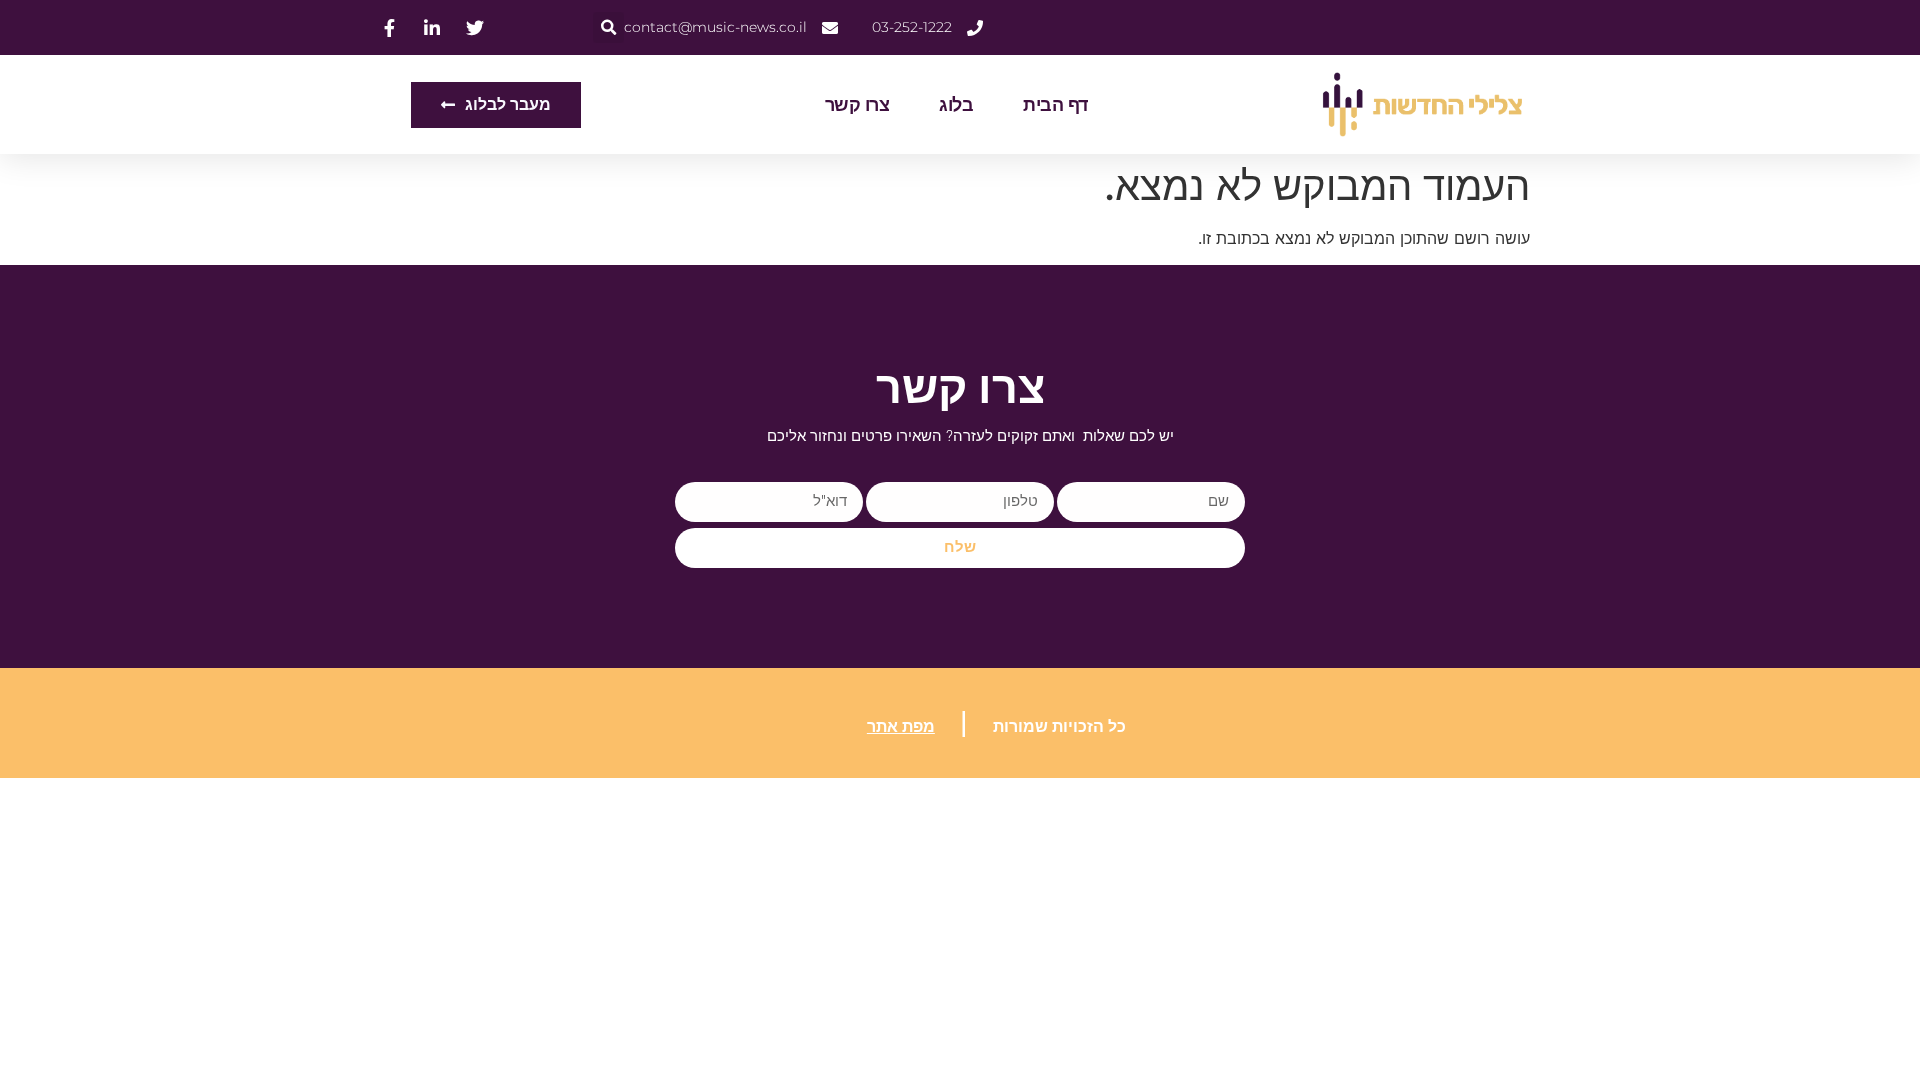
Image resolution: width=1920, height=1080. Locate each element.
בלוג (956, 105)
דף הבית (1055, 105)
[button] (608, 27)
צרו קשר (857, 105)
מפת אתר (901, 726)
